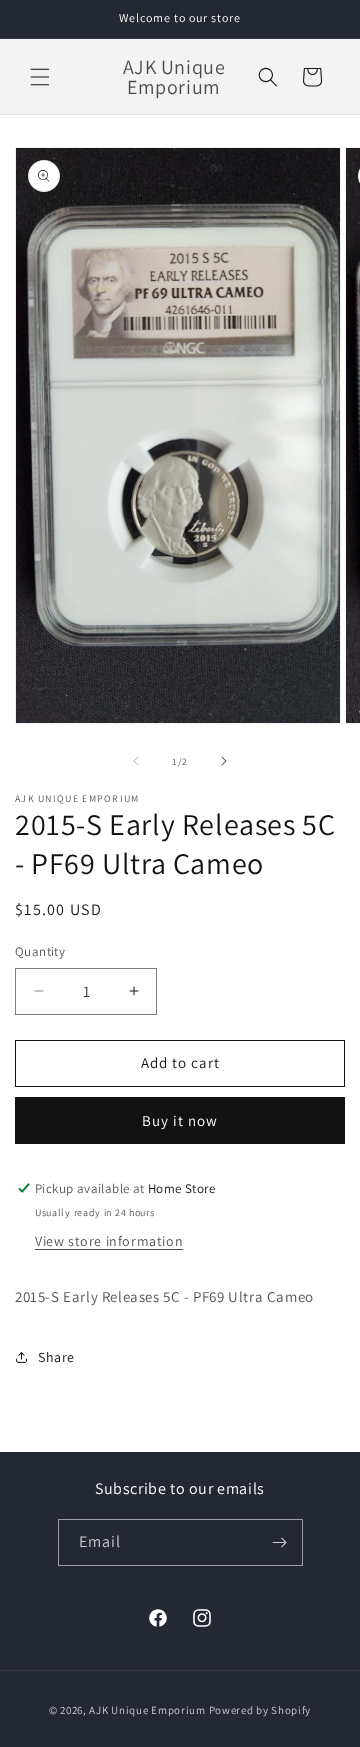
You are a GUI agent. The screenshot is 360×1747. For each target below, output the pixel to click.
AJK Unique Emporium (147, 1710)
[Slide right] (224, 761)
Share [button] (56, 1357)
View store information (109, 1241)
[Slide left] (136, 761)
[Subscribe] (280, 1542)
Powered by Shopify (260, 1710)
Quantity (40, 951)
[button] (40, 77)
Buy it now (180, 1120)
